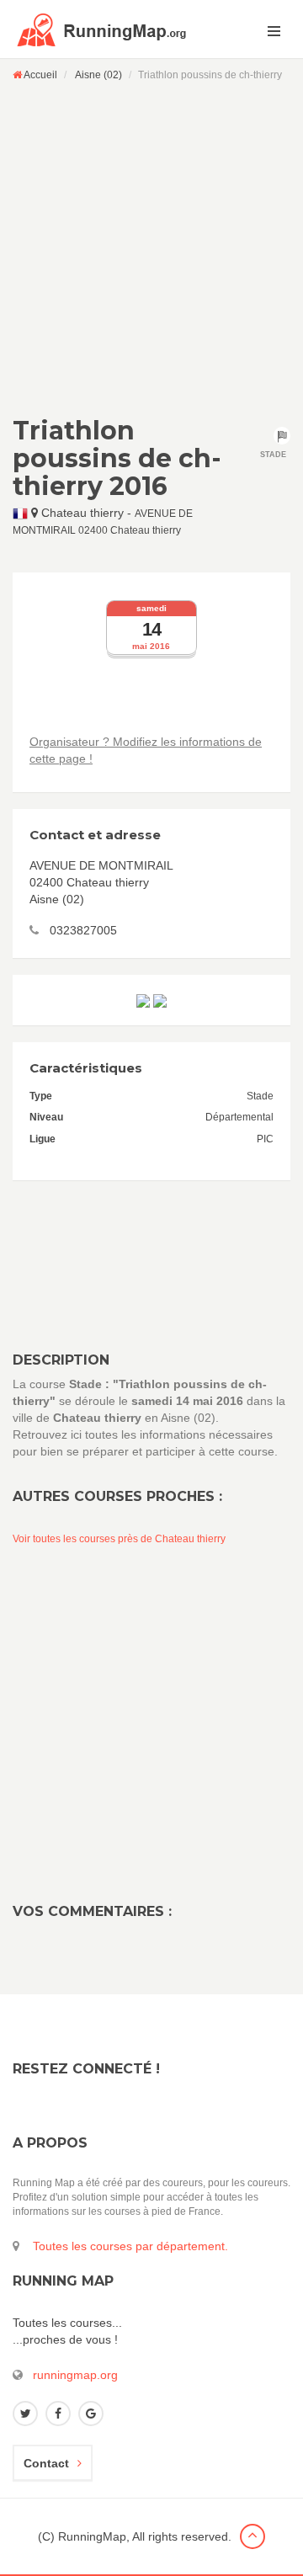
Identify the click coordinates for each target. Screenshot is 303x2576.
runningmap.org (75, 2375)
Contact (46, 2463)
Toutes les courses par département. (130, 2246)
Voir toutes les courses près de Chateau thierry (119, 1539)
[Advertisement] (151, 248)
